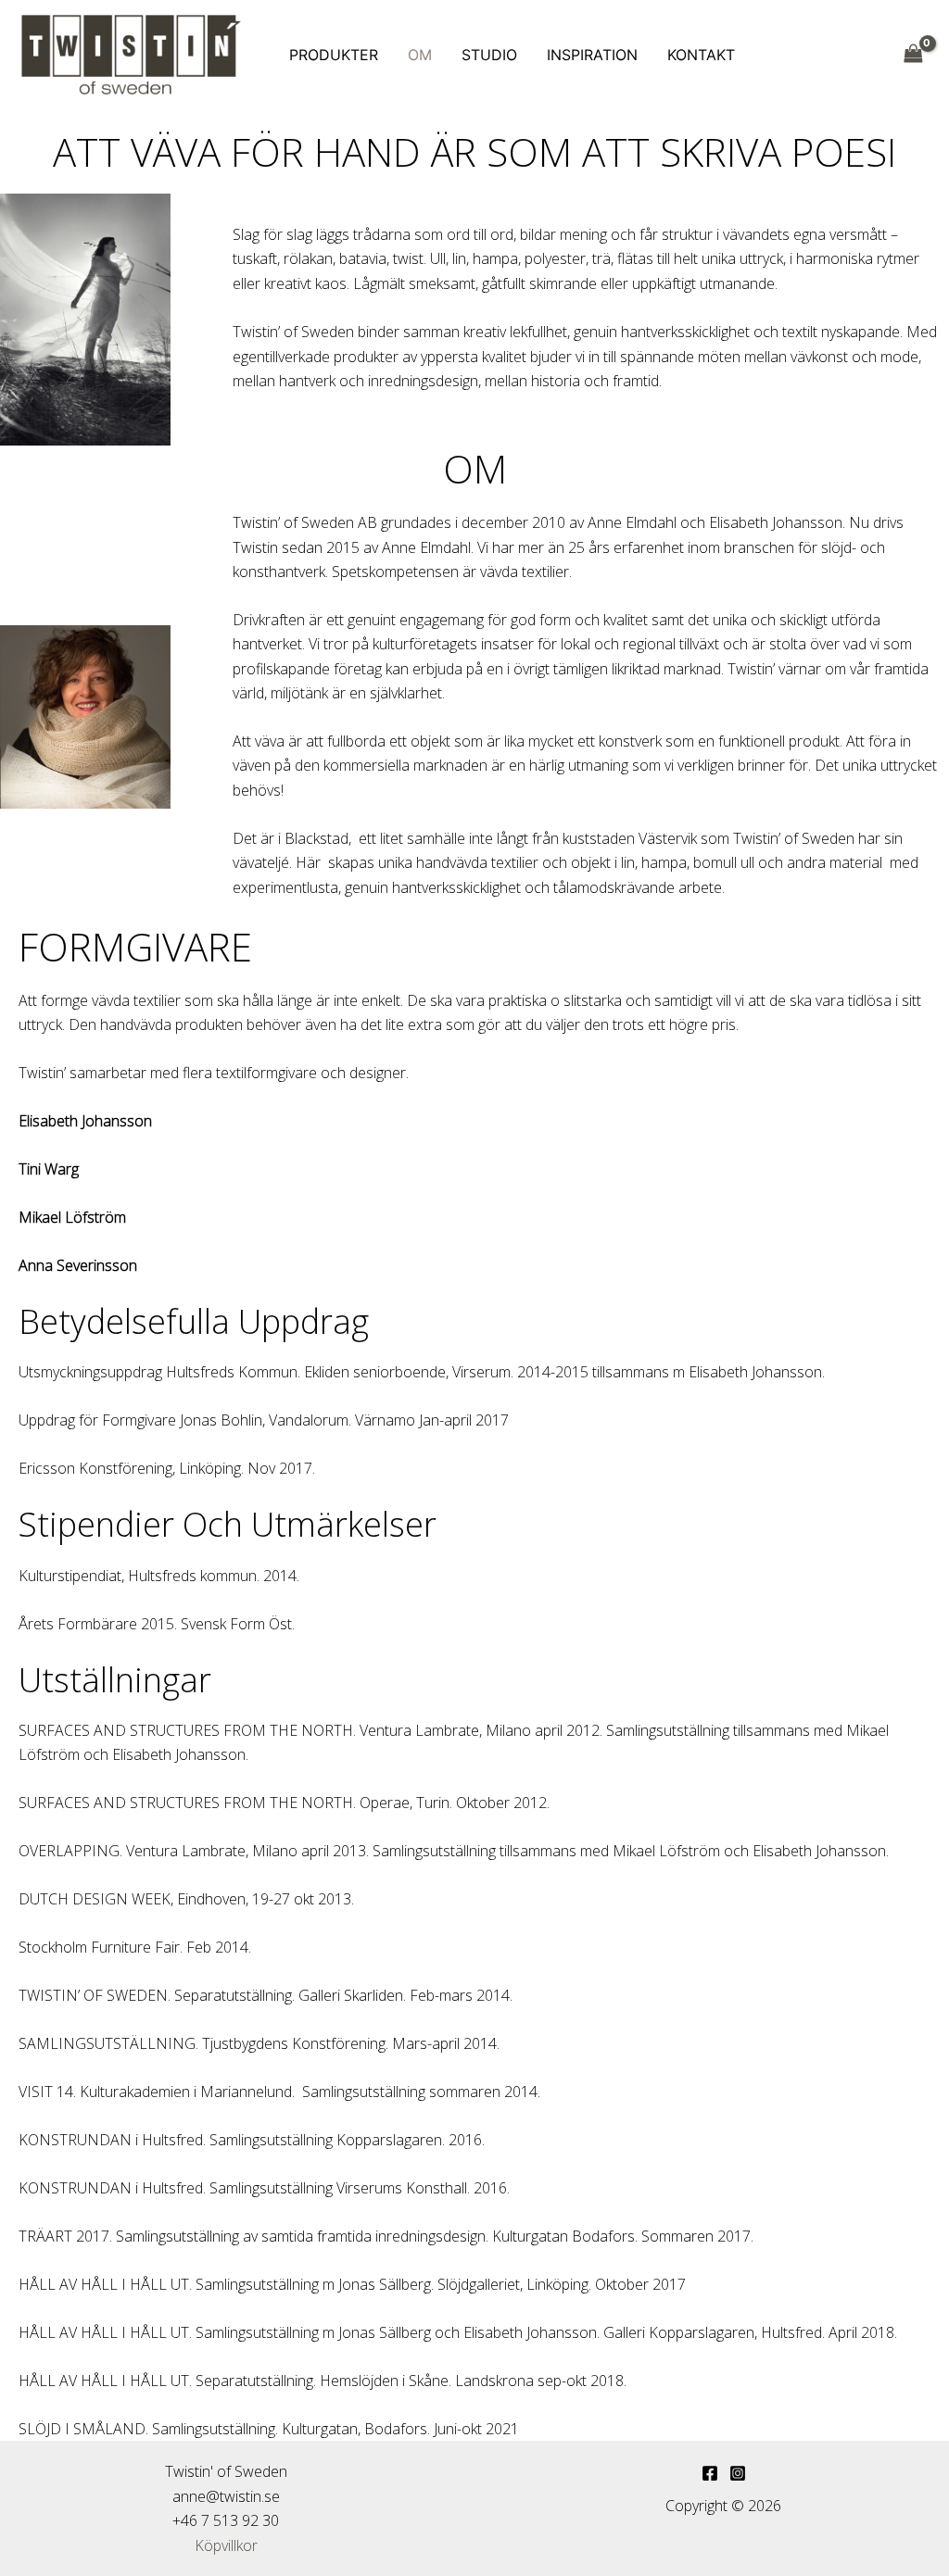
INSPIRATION (592, 55)
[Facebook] (710, 2473)
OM (420, 55)
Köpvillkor (226, 2545)
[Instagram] (738, 2473)
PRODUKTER (334, 55)
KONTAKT (701, 55)
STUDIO (489, 55)
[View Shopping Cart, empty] (913, 54)
